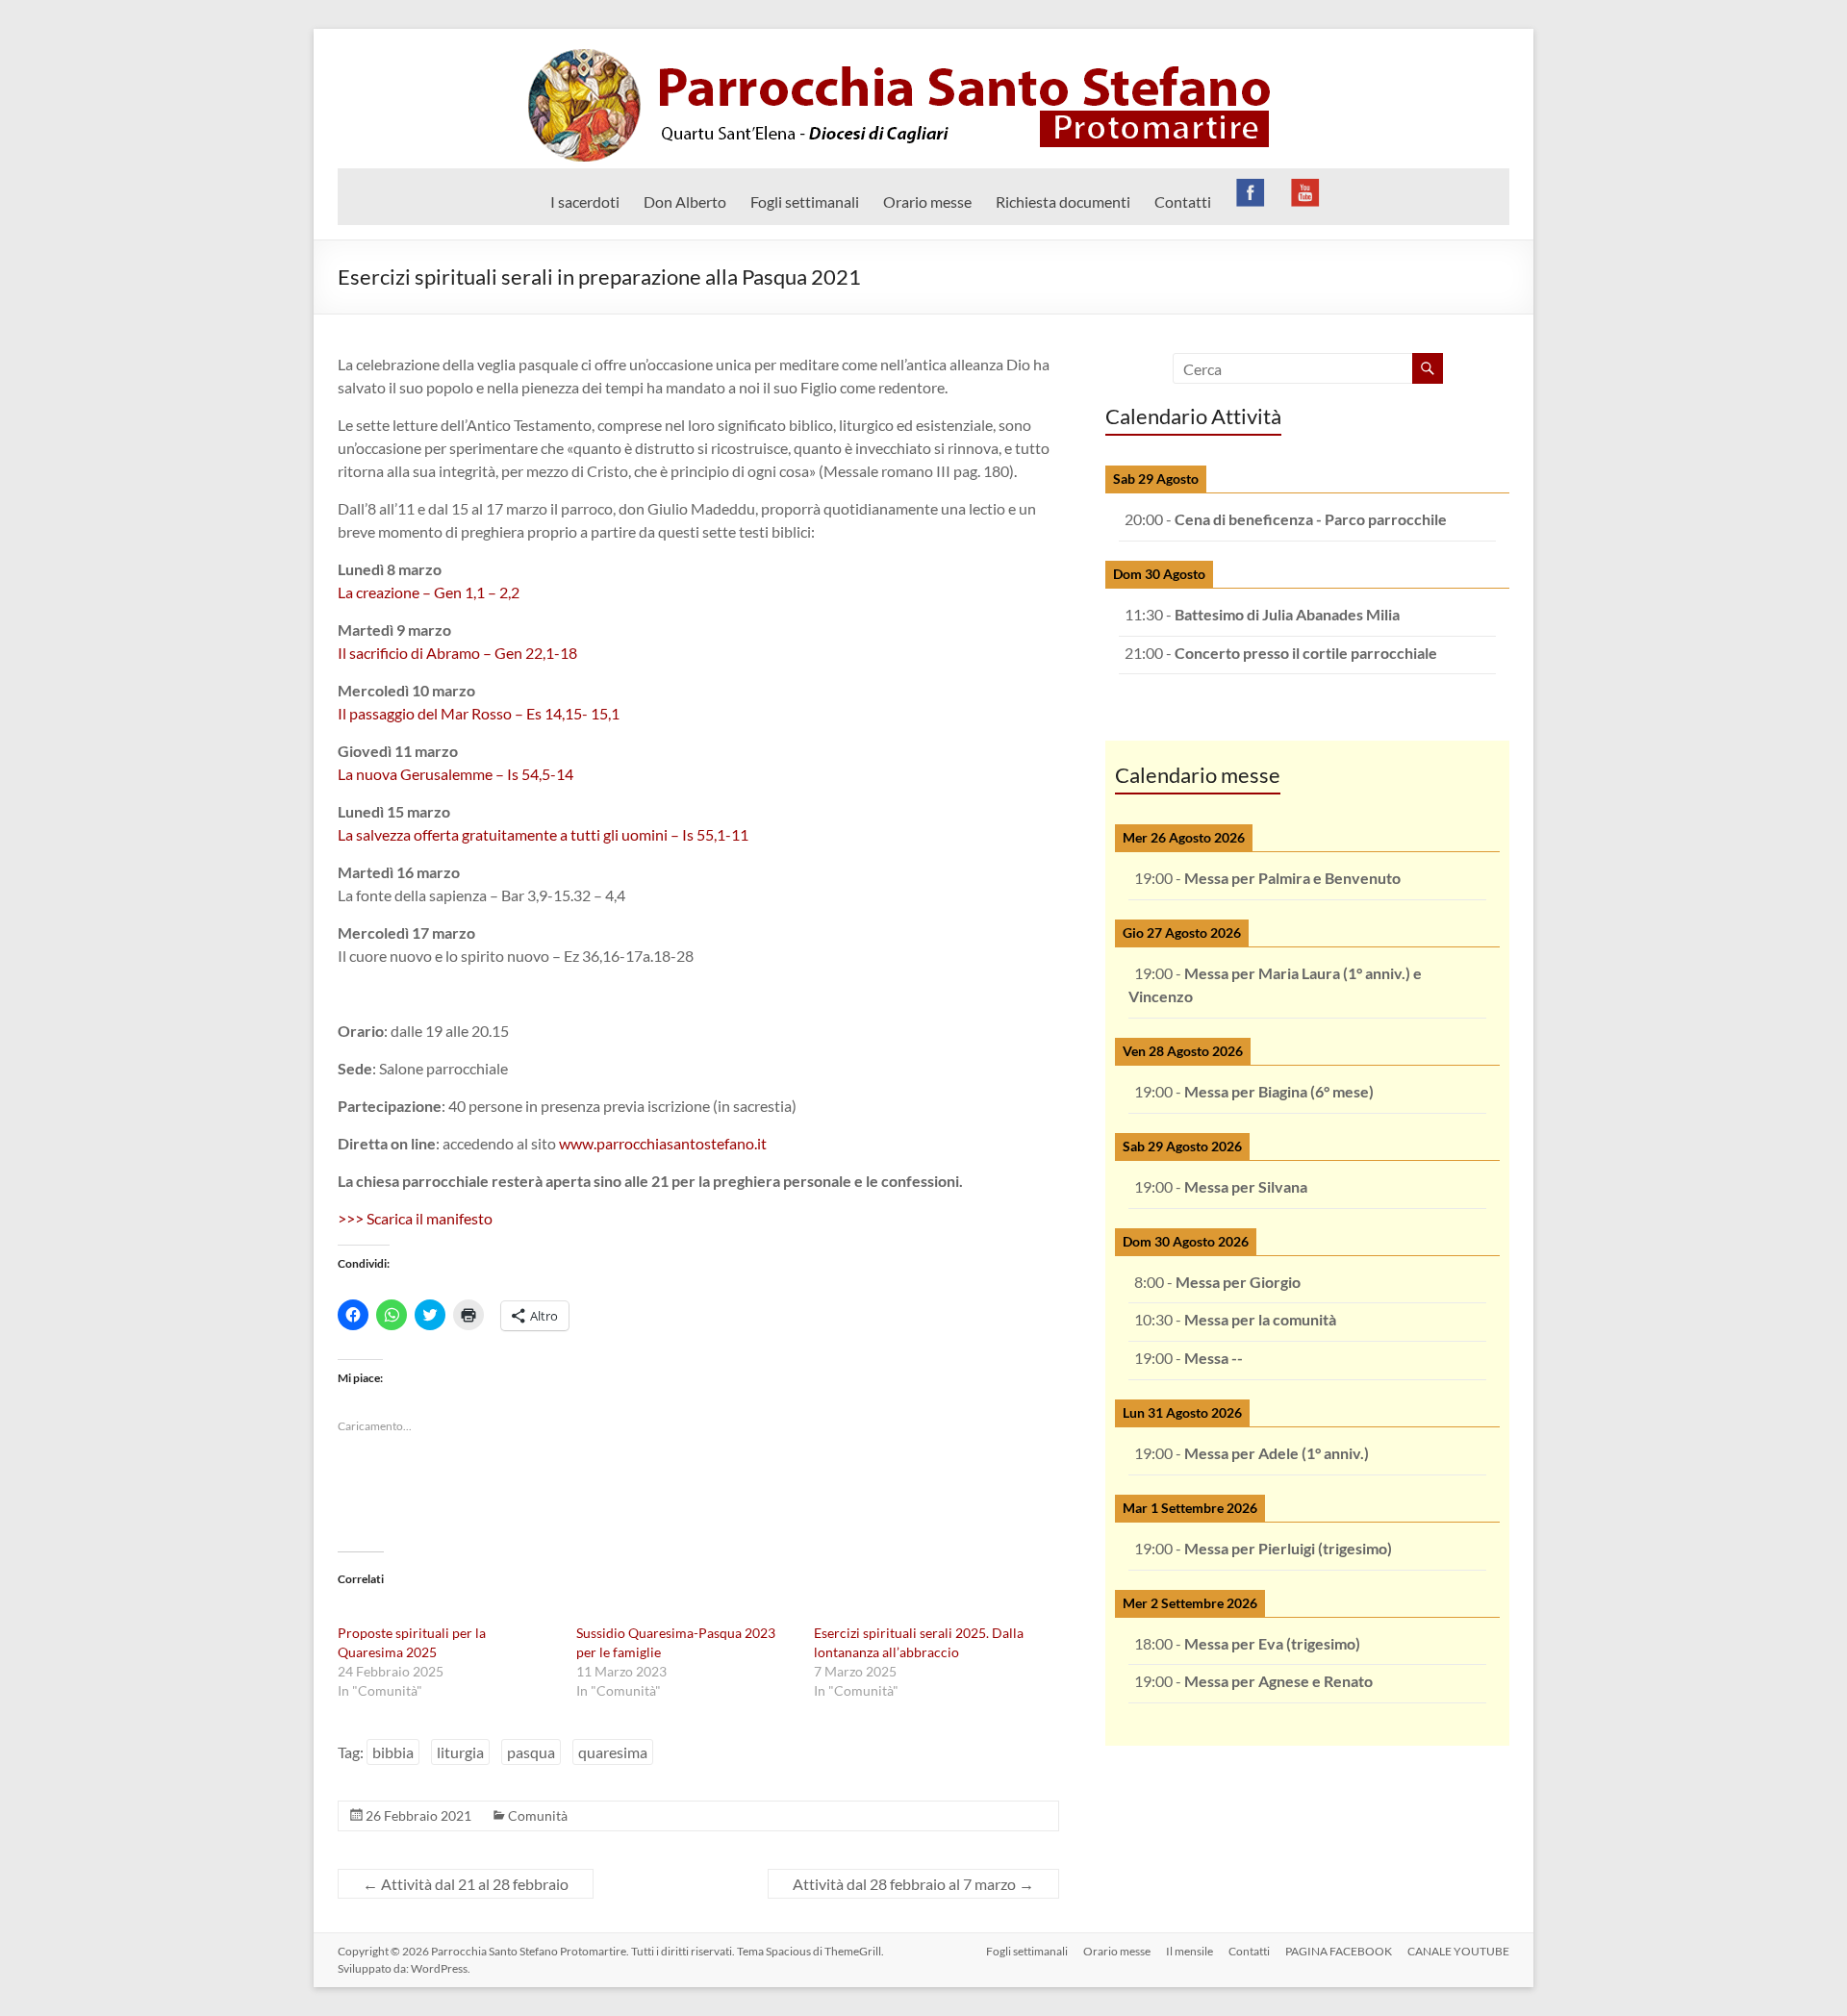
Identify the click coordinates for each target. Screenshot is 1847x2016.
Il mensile (1189, 1951)
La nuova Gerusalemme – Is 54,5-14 (455, 774)
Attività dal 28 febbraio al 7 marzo (913, 1884)
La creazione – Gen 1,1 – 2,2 (429, 592)
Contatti (1183, 202)
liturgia (460, 1752)
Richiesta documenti (1063, 202)
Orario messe (927, 202)
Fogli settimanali (805, 202)
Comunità (538, 1815)
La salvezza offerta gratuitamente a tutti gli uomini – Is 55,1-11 (543, 834)
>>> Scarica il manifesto (415, 1218)
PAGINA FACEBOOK (1339, 1951)
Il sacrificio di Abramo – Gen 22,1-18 (457, 653)
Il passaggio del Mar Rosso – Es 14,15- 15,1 (479, 713)
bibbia (393, 1752)
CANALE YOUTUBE (1458, 1951)
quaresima (613, 1752)
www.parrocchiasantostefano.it (663, 1143)
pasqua (531, 1752)
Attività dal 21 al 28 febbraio (466, 1884)
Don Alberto (685, 202)
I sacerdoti (585, 202)
